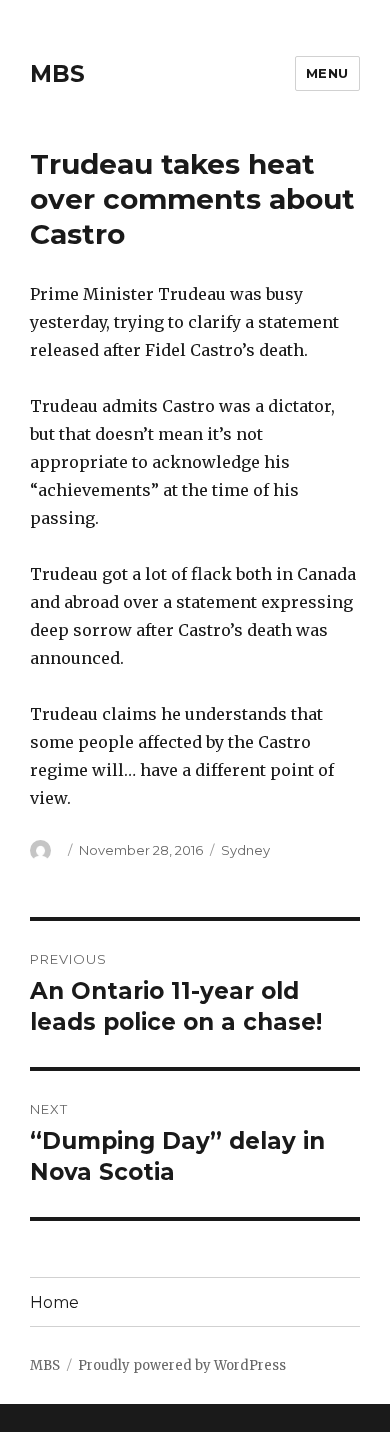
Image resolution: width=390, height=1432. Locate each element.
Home (54, 1302)
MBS (57, 74)
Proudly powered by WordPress (182, 1365)
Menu (327, 73)
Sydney (245, 850)
